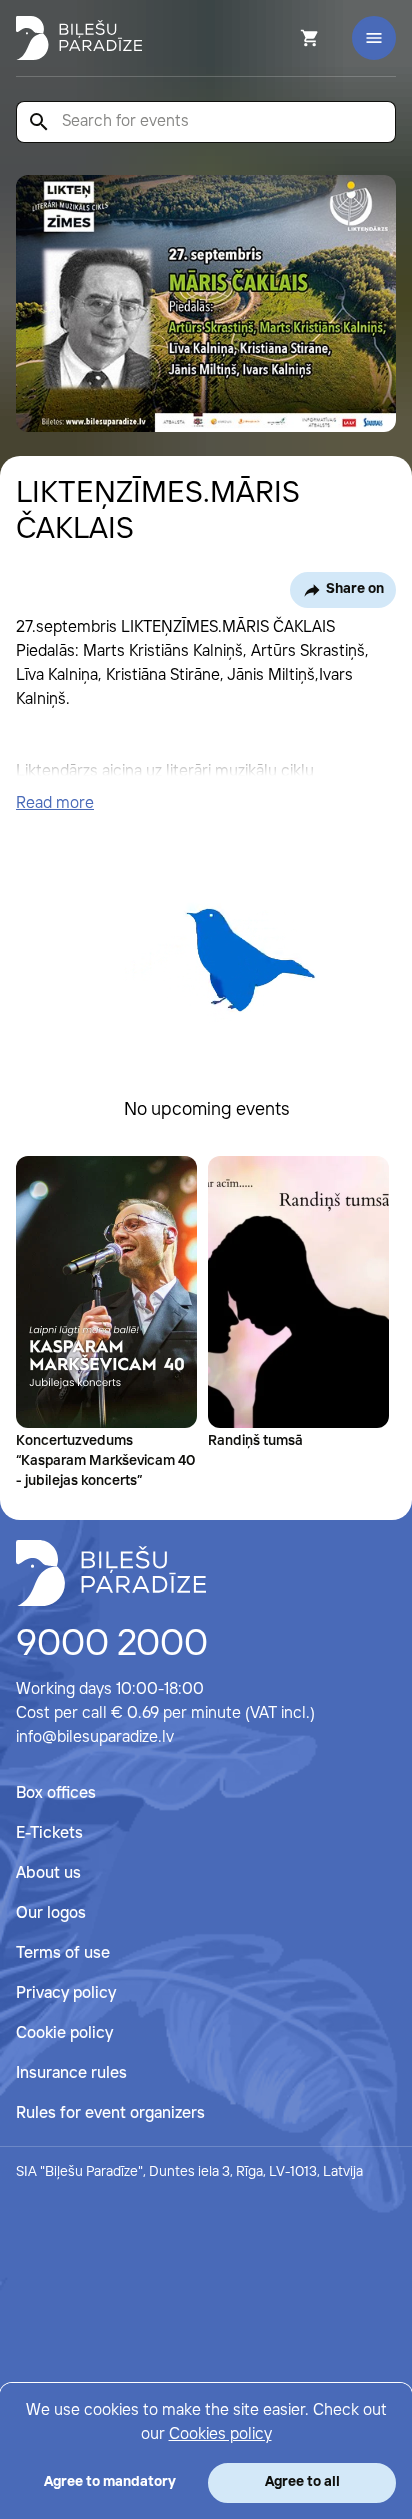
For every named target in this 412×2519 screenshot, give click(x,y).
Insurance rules (71, 2073)
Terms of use (63, 1953)
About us (48, 1873)
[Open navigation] (374, 38)
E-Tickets (49, 1833)
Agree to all (302, 2482)
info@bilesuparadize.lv (95, 1737)
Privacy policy (66, 1993)
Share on (355, 589)
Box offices (56, 1793)
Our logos (51, 1913)
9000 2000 (112, 1645)
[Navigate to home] (111, 1573)
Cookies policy (220, 2434)
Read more (55, 803)
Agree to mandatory (110, 2482)
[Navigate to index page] (79, 38)
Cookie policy (64, 2033)
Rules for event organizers (110, 2113)
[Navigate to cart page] (283, 38)
